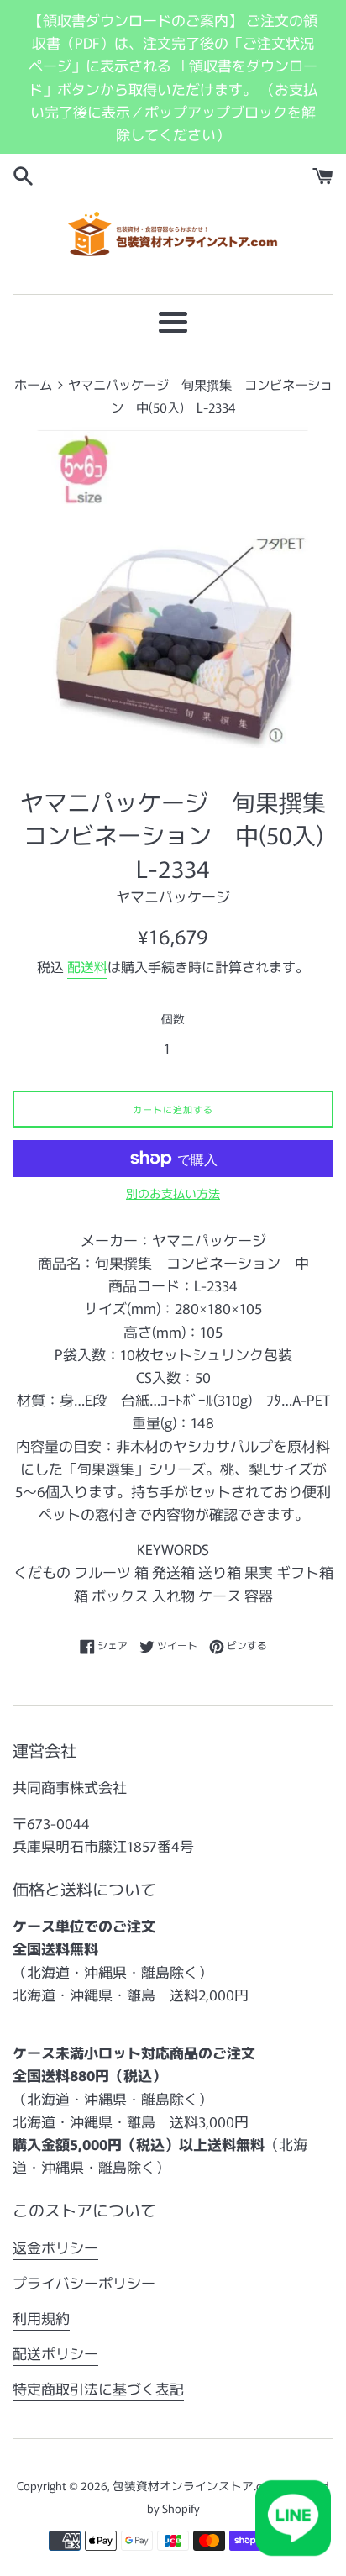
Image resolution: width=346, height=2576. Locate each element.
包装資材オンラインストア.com (196, 2485)
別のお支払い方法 (173, 1193)
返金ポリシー (55, 2247)
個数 (173, 1018)
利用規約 (41, 2318)
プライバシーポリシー (84, 2282)
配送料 (87, 966)
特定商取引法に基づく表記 (98, 2388)
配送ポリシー (55, 2353)
